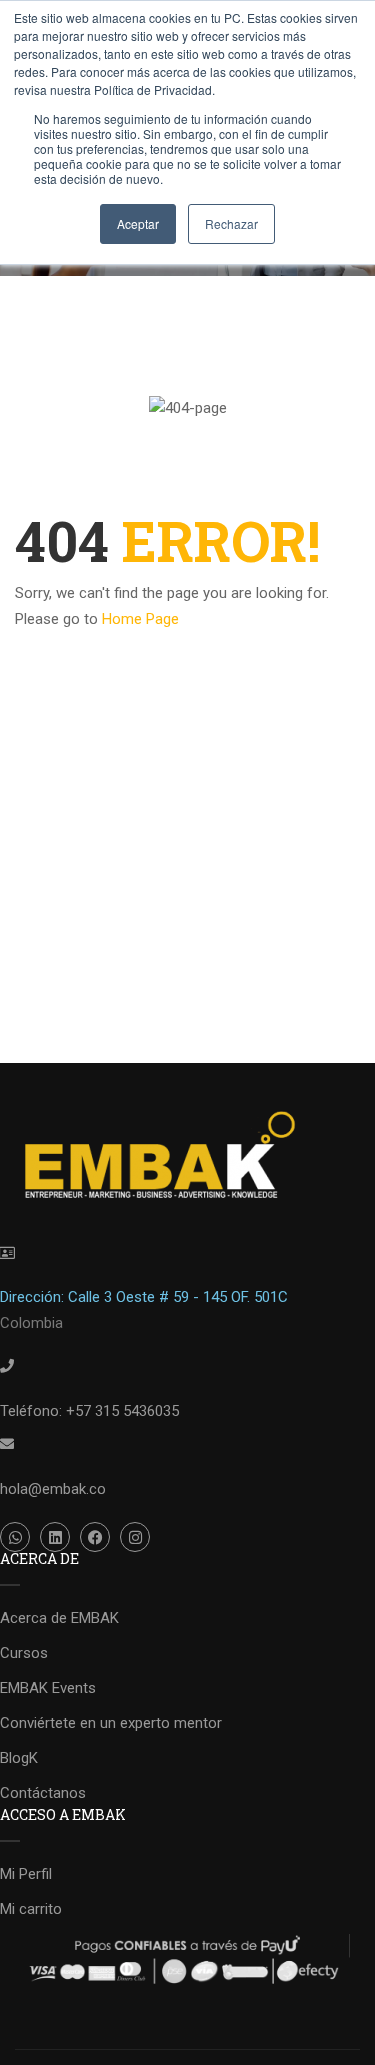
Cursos (24, 1653)
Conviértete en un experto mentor (111, 1723)
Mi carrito (31, 1909)
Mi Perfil (26, 1874)
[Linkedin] (55, 1537)
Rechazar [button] (231, 223)
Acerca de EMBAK (59, 1618)
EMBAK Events (48, 1688)
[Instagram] (135, 1537)
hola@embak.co (53, 1489)
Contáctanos (43, 1793)
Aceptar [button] (138, 223)
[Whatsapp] (15, 1537)
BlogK (19, 1758)
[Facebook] (95, 1537)
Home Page (140, 619)
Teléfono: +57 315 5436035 (89, 1411)
